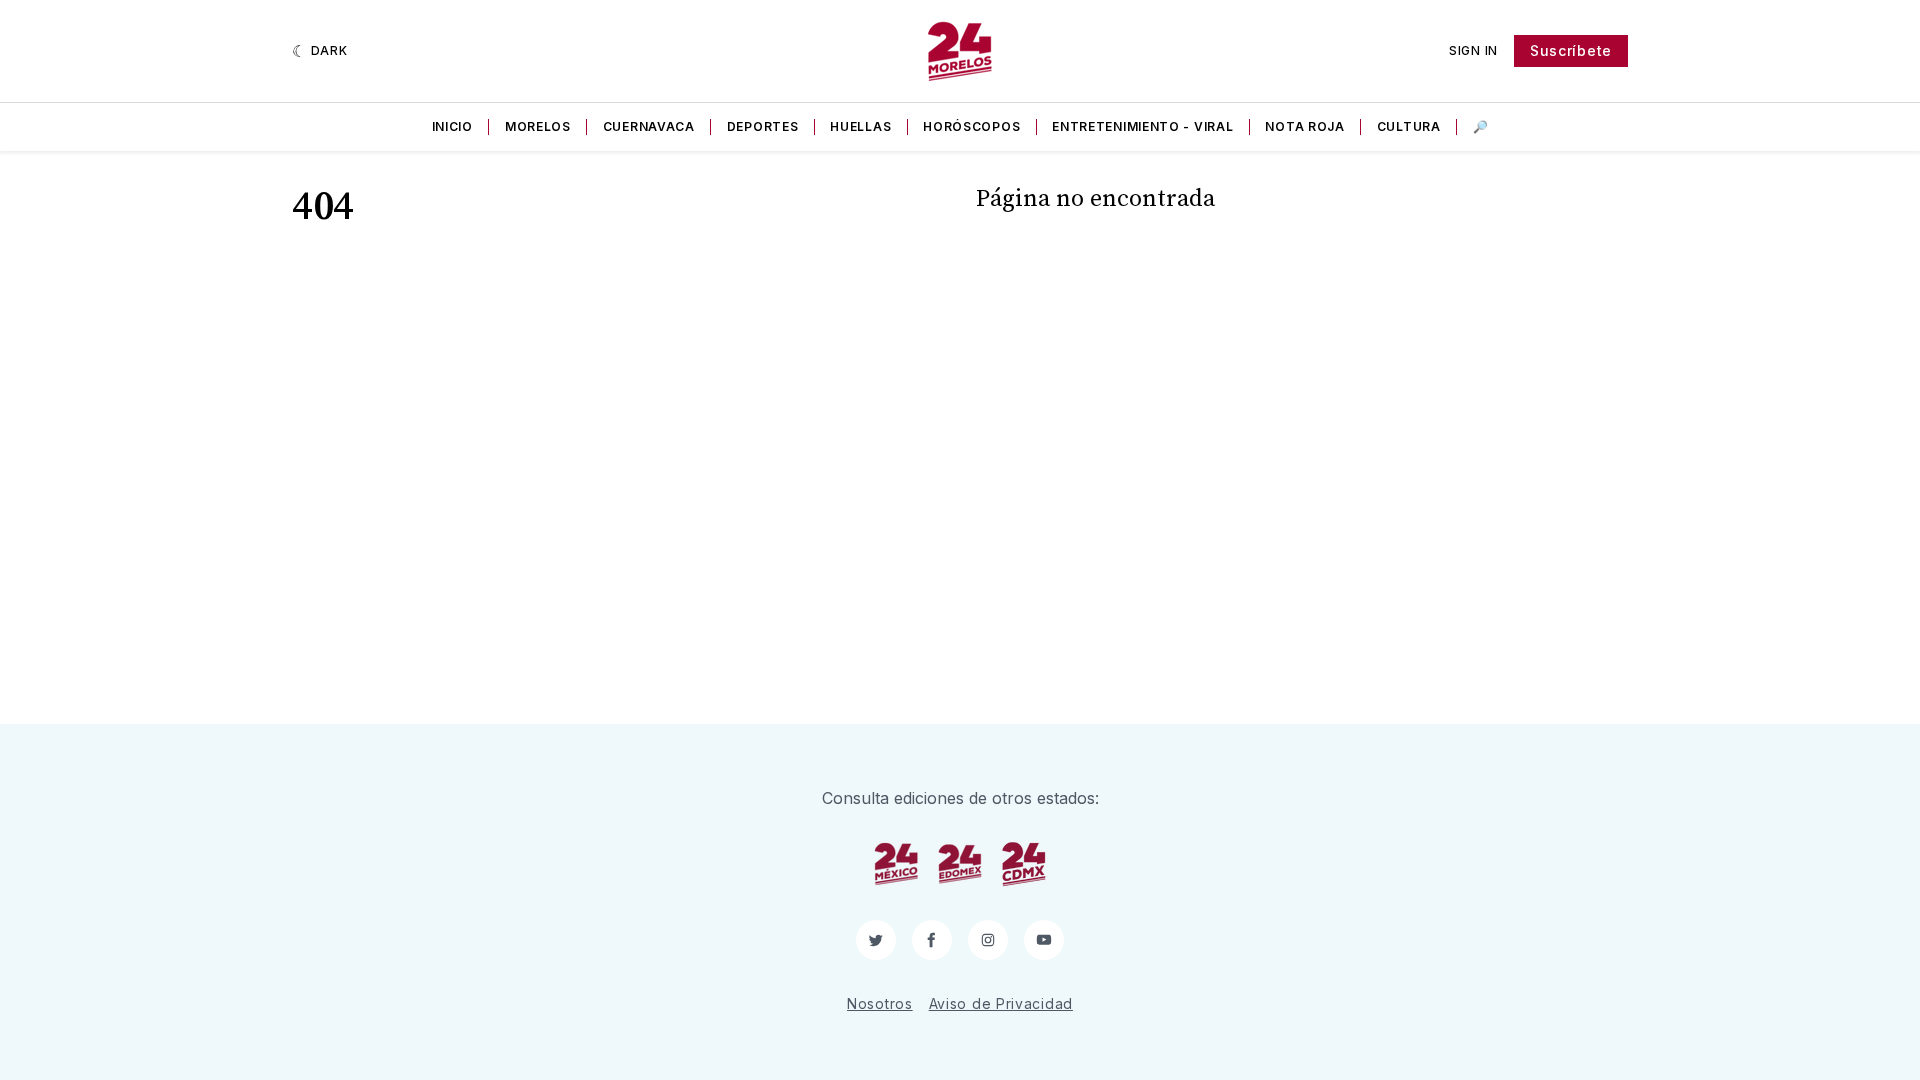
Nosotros (880, 1003)
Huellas (860, 126)
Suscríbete (1571, 50)
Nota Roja (1304, 126)
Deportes (763, 126)
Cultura (1409, 126)
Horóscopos (971, 126)
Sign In (1473, 50)
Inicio (452, 126)
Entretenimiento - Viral (1142, 126)
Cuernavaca (649, 126)
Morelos (538, 126)
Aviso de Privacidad (1001, 1003)
